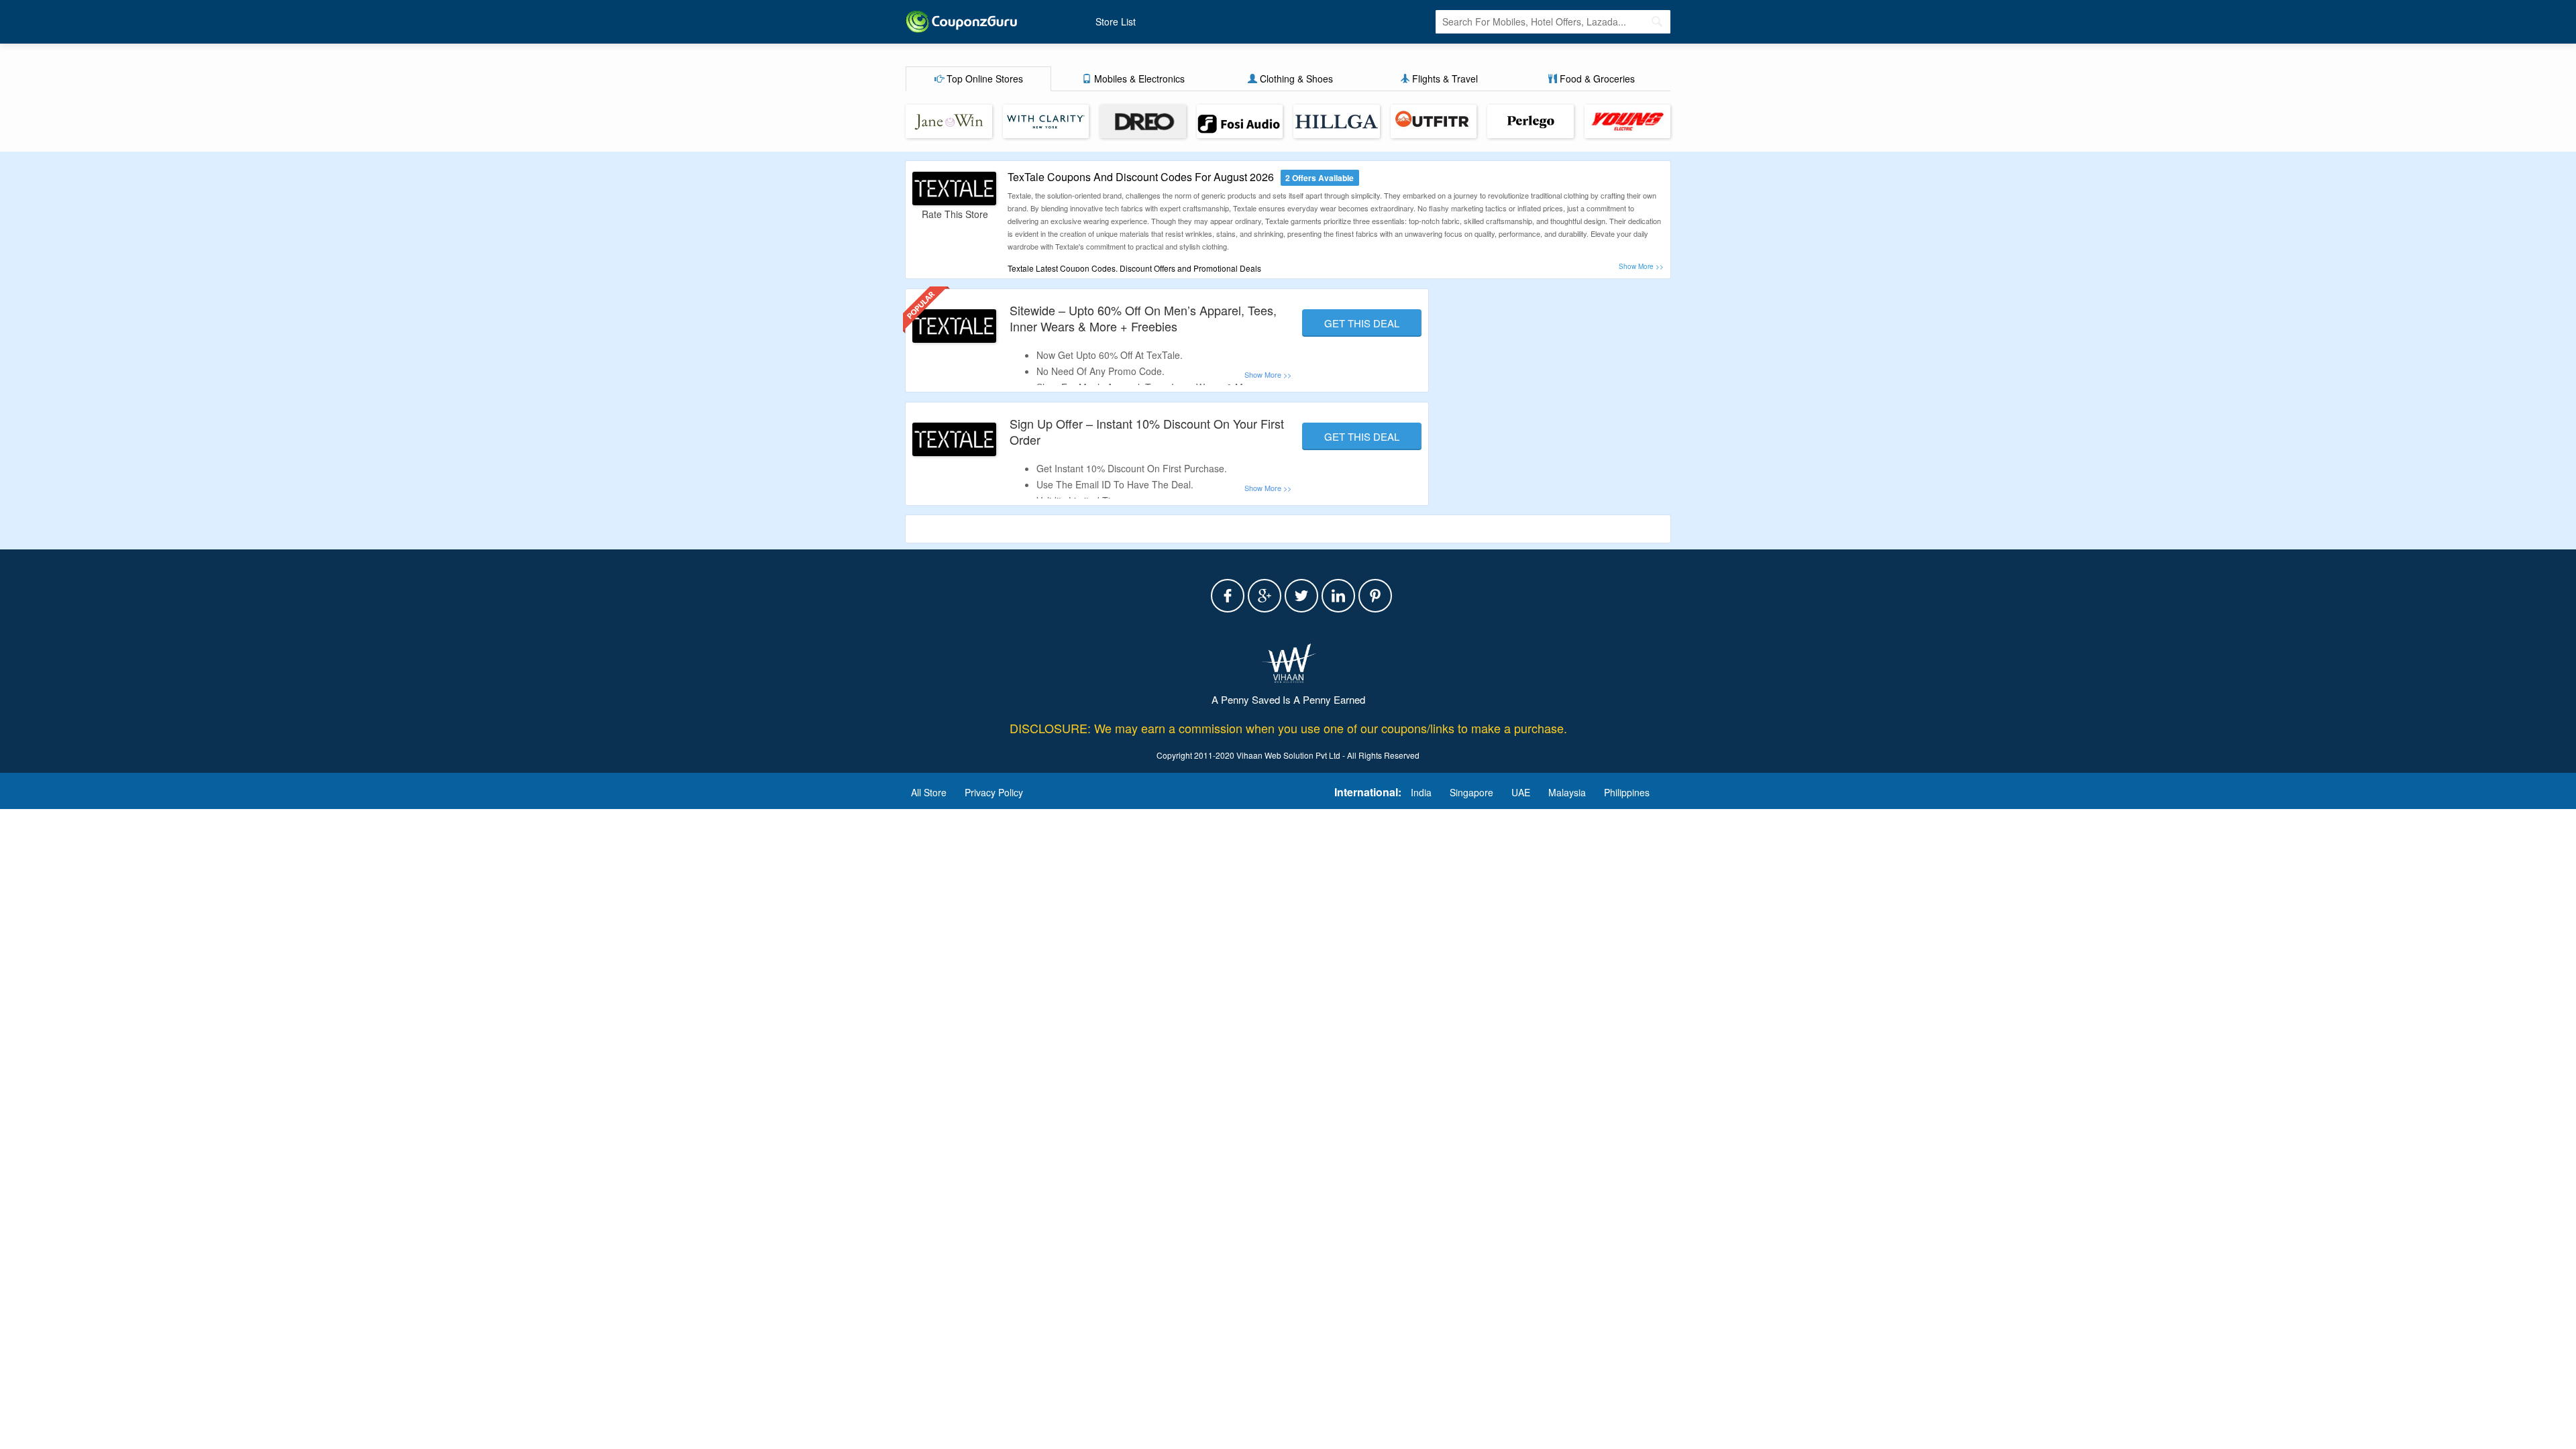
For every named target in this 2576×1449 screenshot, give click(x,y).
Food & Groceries (1596, 78)
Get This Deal (1362, 323)
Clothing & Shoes (1295, 78)
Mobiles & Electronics (1138, 78)
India (1421, 792)
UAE (1521, 792)
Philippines (1627, 792)
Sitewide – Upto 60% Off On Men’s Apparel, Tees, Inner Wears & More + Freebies (1143, 318)
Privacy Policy (994, 792)
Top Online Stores (983, 78)
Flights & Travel (1444, 78)
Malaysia (1567, 792)
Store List (1116, 21)
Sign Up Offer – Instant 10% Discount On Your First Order (1147, 431)
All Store (929, 792)
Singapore (1471, 792)
